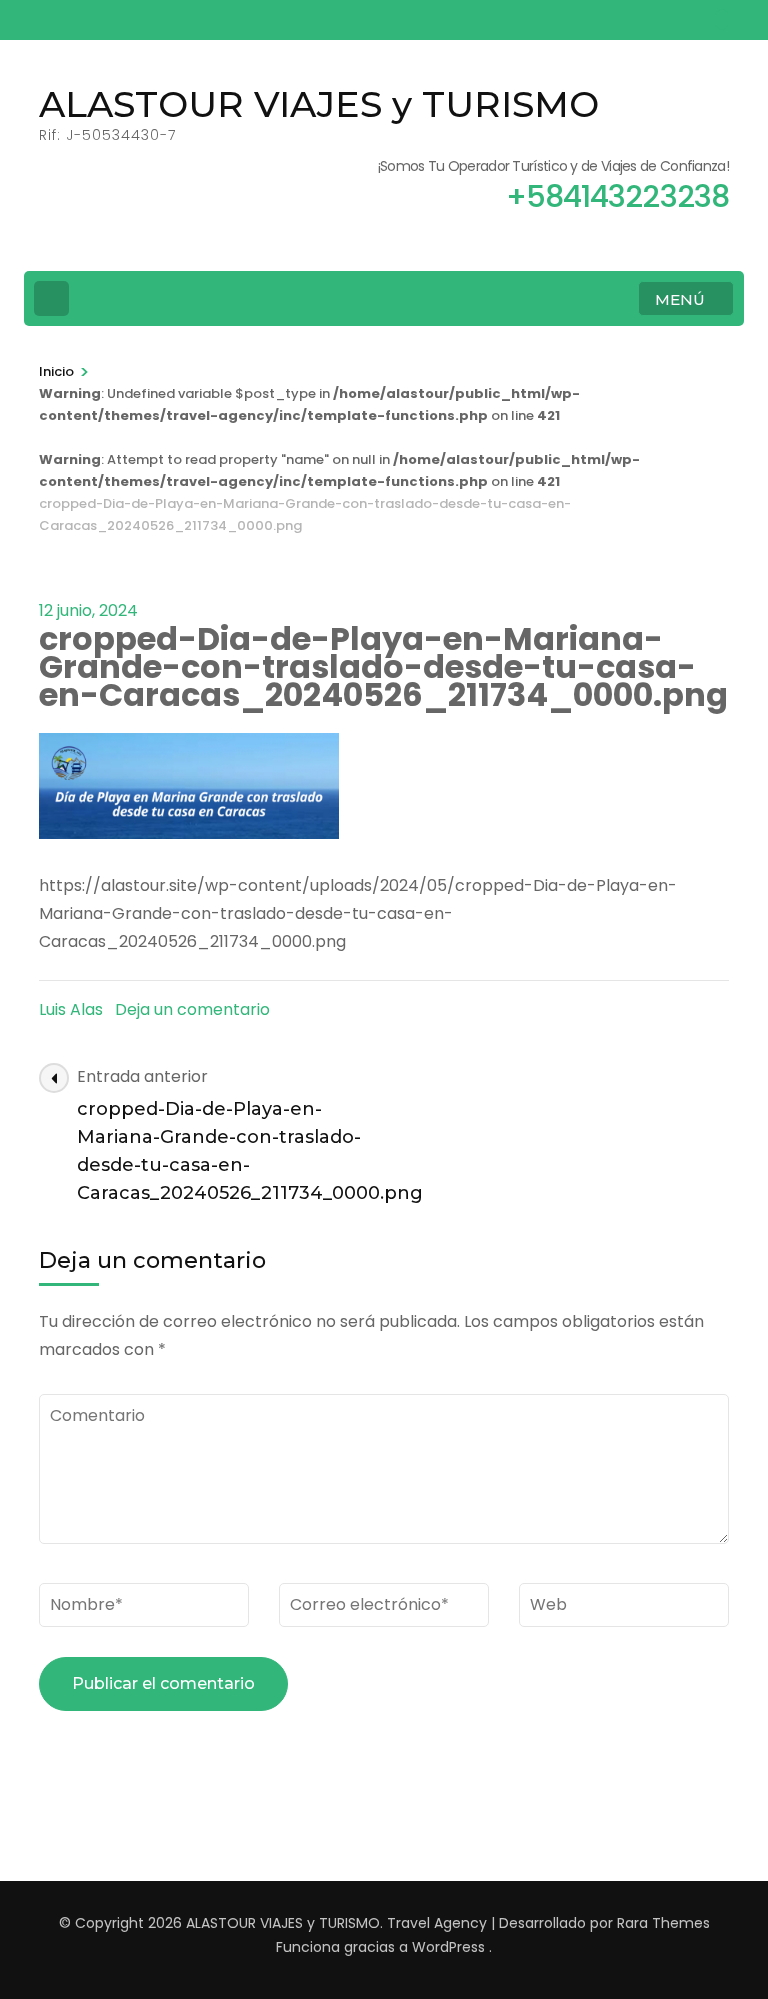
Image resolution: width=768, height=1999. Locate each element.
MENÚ (680, 299)
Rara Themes (663, 1923)
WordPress (448, 1947)
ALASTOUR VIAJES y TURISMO (319, 104)
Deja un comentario (192, 1009)
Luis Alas (71, 1009)
